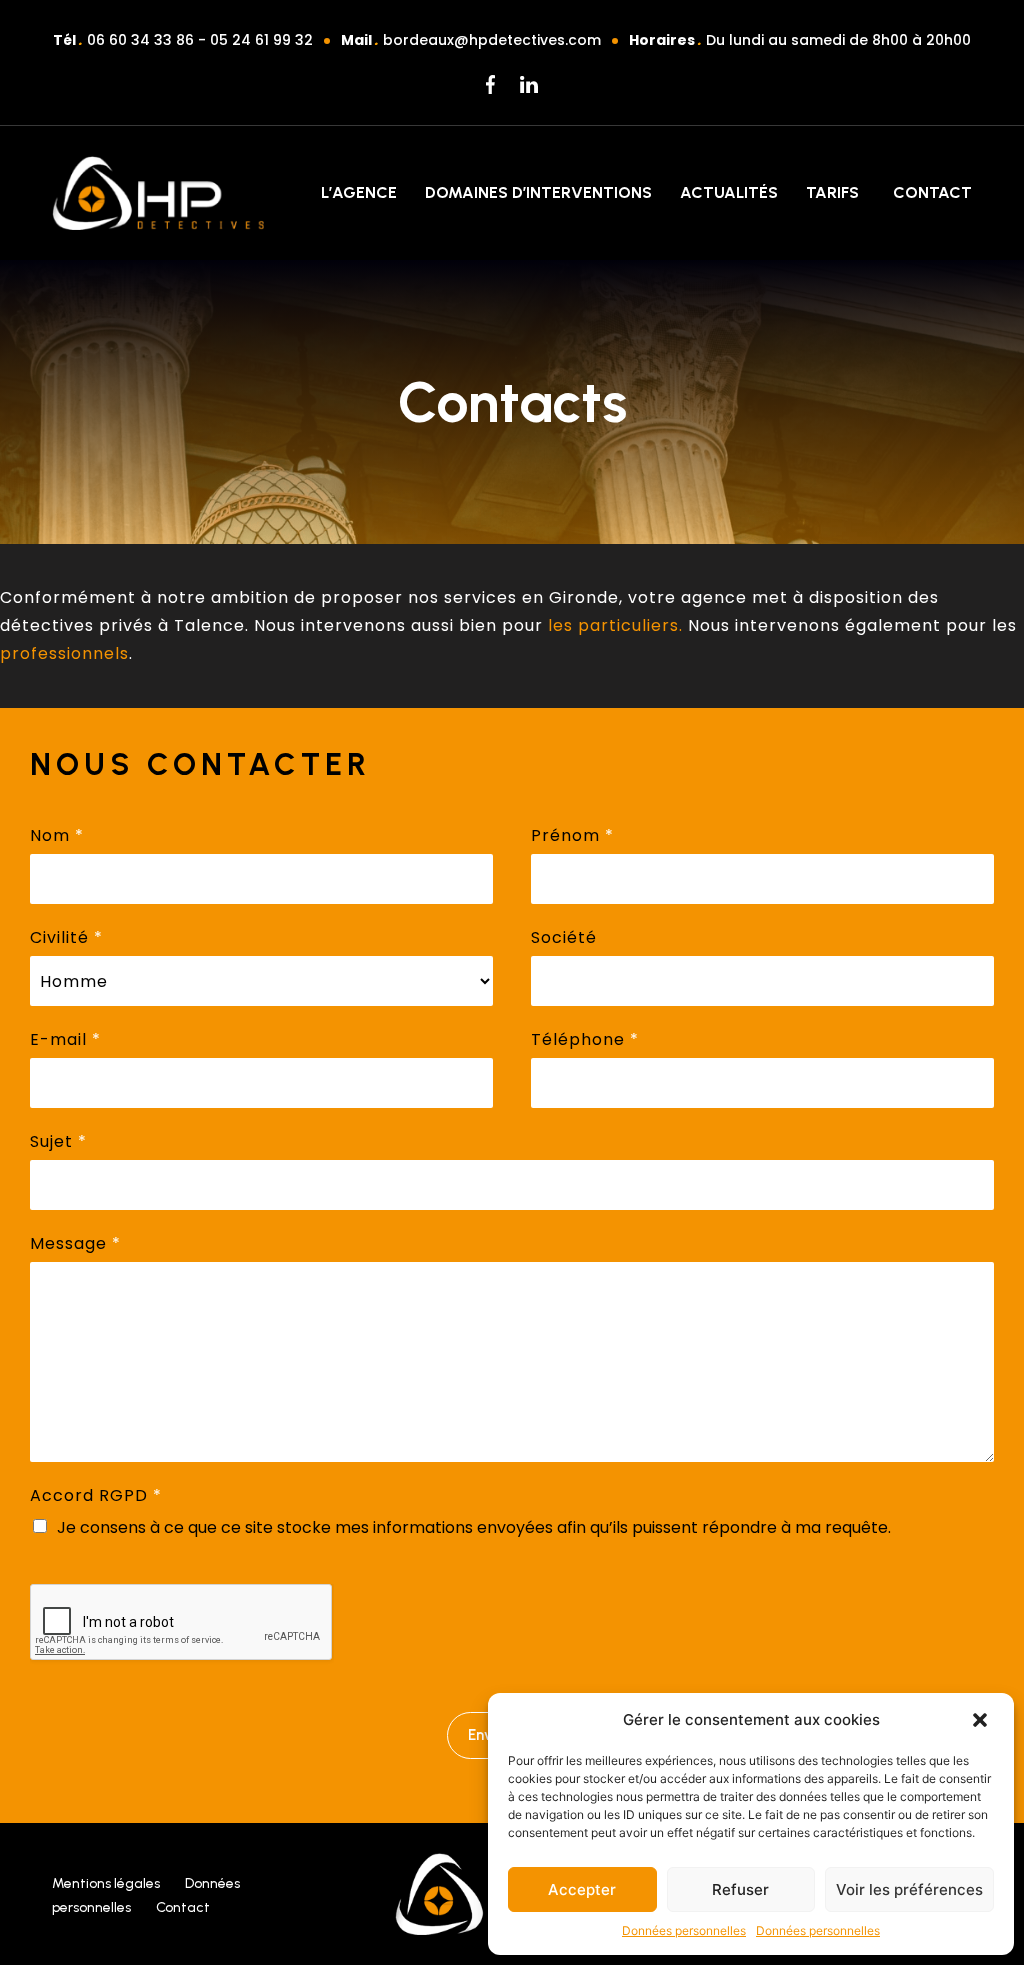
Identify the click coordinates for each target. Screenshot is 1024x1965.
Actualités (729, 192)
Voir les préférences (909, 1889)
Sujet (58, 1141)
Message (75, 1243)
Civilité (66, 937)
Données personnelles (684, 1930)
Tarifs (832, 192)
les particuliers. (618, 625)
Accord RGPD (96, 1495)
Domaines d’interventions (538, 192)
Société (564, 937)
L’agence (359, 192)
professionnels (64, 653)
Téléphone (585, 1039)
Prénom (572, 835)
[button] (982, 1720)
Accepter (582, 1889)
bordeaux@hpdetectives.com (492, 40)
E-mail (65, 1039)
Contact (932, 192)
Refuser (740, 1889)
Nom (57, 835)
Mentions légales (106, 1883)
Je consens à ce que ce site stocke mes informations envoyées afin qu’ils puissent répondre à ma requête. (474, 1527)
